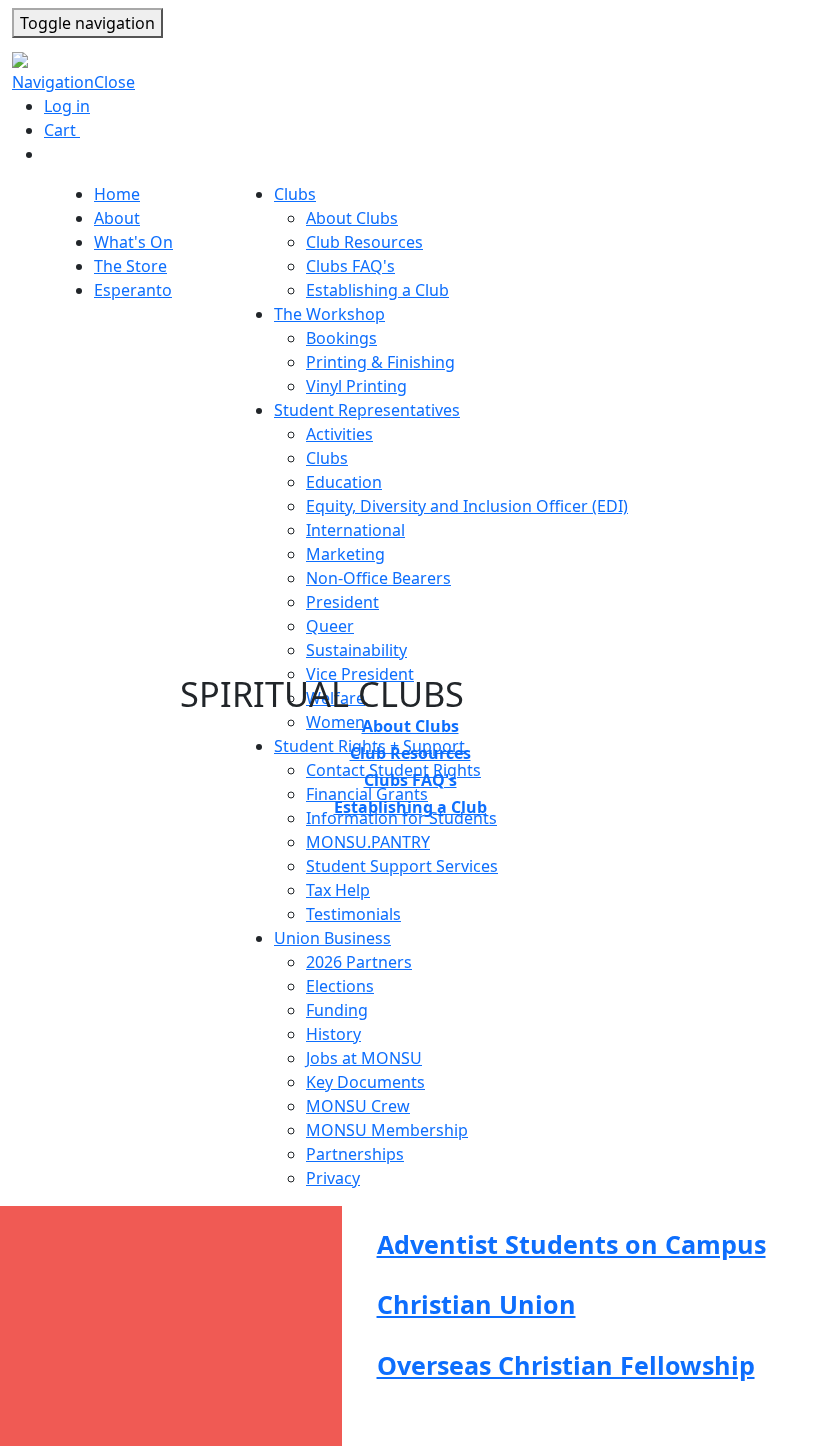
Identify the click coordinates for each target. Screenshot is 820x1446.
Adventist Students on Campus (571, 1244)
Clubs (327, 458)
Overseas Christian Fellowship (566, 1365)
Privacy (333, 1178)
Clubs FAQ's (350, 266)
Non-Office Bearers (378, 578)
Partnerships (355, 1154)
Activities (339, 434)
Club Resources (364, 242)
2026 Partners (359, 962)
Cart (69, 130)
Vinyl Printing (356, 386)
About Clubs (352, 218)
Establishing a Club (377, 290)
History (333, 1034)
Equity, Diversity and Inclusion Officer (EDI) (467, 506)
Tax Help (338, 890)
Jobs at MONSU (364, 1058)
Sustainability (356, 650)
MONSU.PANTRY (368, 842)
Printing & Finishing (380, 362)
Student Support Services (402, 866)
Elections (340, 986)
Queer (330, 626)
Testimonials (353, 914)
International (355, 530)
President (342, 602)
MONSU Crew (358, 1106)
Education (344, 482)
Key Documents (365, 1082)
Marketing (345, 554)
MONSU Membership (387, 1130)
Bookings (341, 338)
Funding (337, 1010)
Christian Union (476, 1304)
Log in (67, 106)
